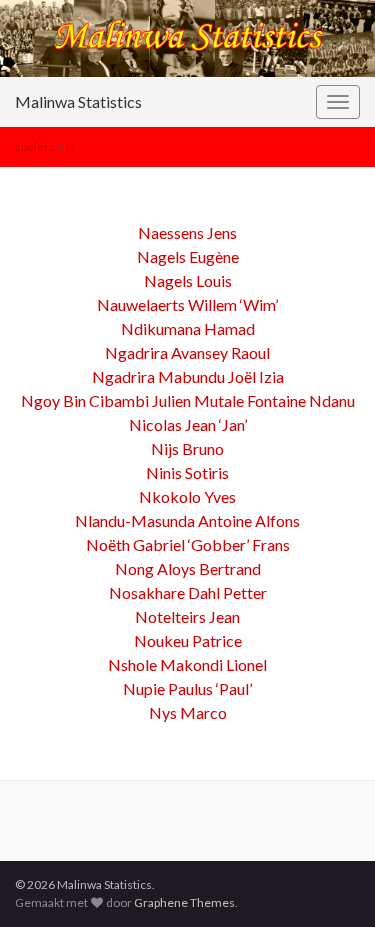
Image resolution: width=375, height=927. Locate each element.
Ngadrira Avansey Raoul (187, 352)
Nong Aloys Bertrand (188, 568)
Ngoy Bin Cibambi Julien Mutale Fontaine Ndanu (188, 400)
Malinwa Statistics (78, 101)
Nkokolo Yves (187, 496)
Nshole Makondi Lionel (187, 664)
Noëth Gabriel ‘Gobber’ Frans (188, 544)
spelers (35, 146)
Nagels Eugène (188, 256)
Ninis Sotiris (187, 472)
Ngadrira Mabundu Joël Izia (188, 376)
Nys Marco (188, 712)
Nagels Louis (188, 280)
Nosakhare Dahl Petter (188, 592)
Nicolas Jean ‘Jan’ (188, 424)
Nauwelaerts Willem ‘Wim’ (187, 304)
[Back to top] (330, 882)
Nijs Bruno (187, 448)
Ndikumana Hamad (188, 328)
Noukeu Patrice (188, 640)
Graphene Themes (184, 902)
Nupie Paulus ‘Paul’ (187, 688)
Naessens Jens (187, 232)
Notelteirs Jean (187, 616)
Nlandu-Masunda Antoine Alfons (187, 520)
